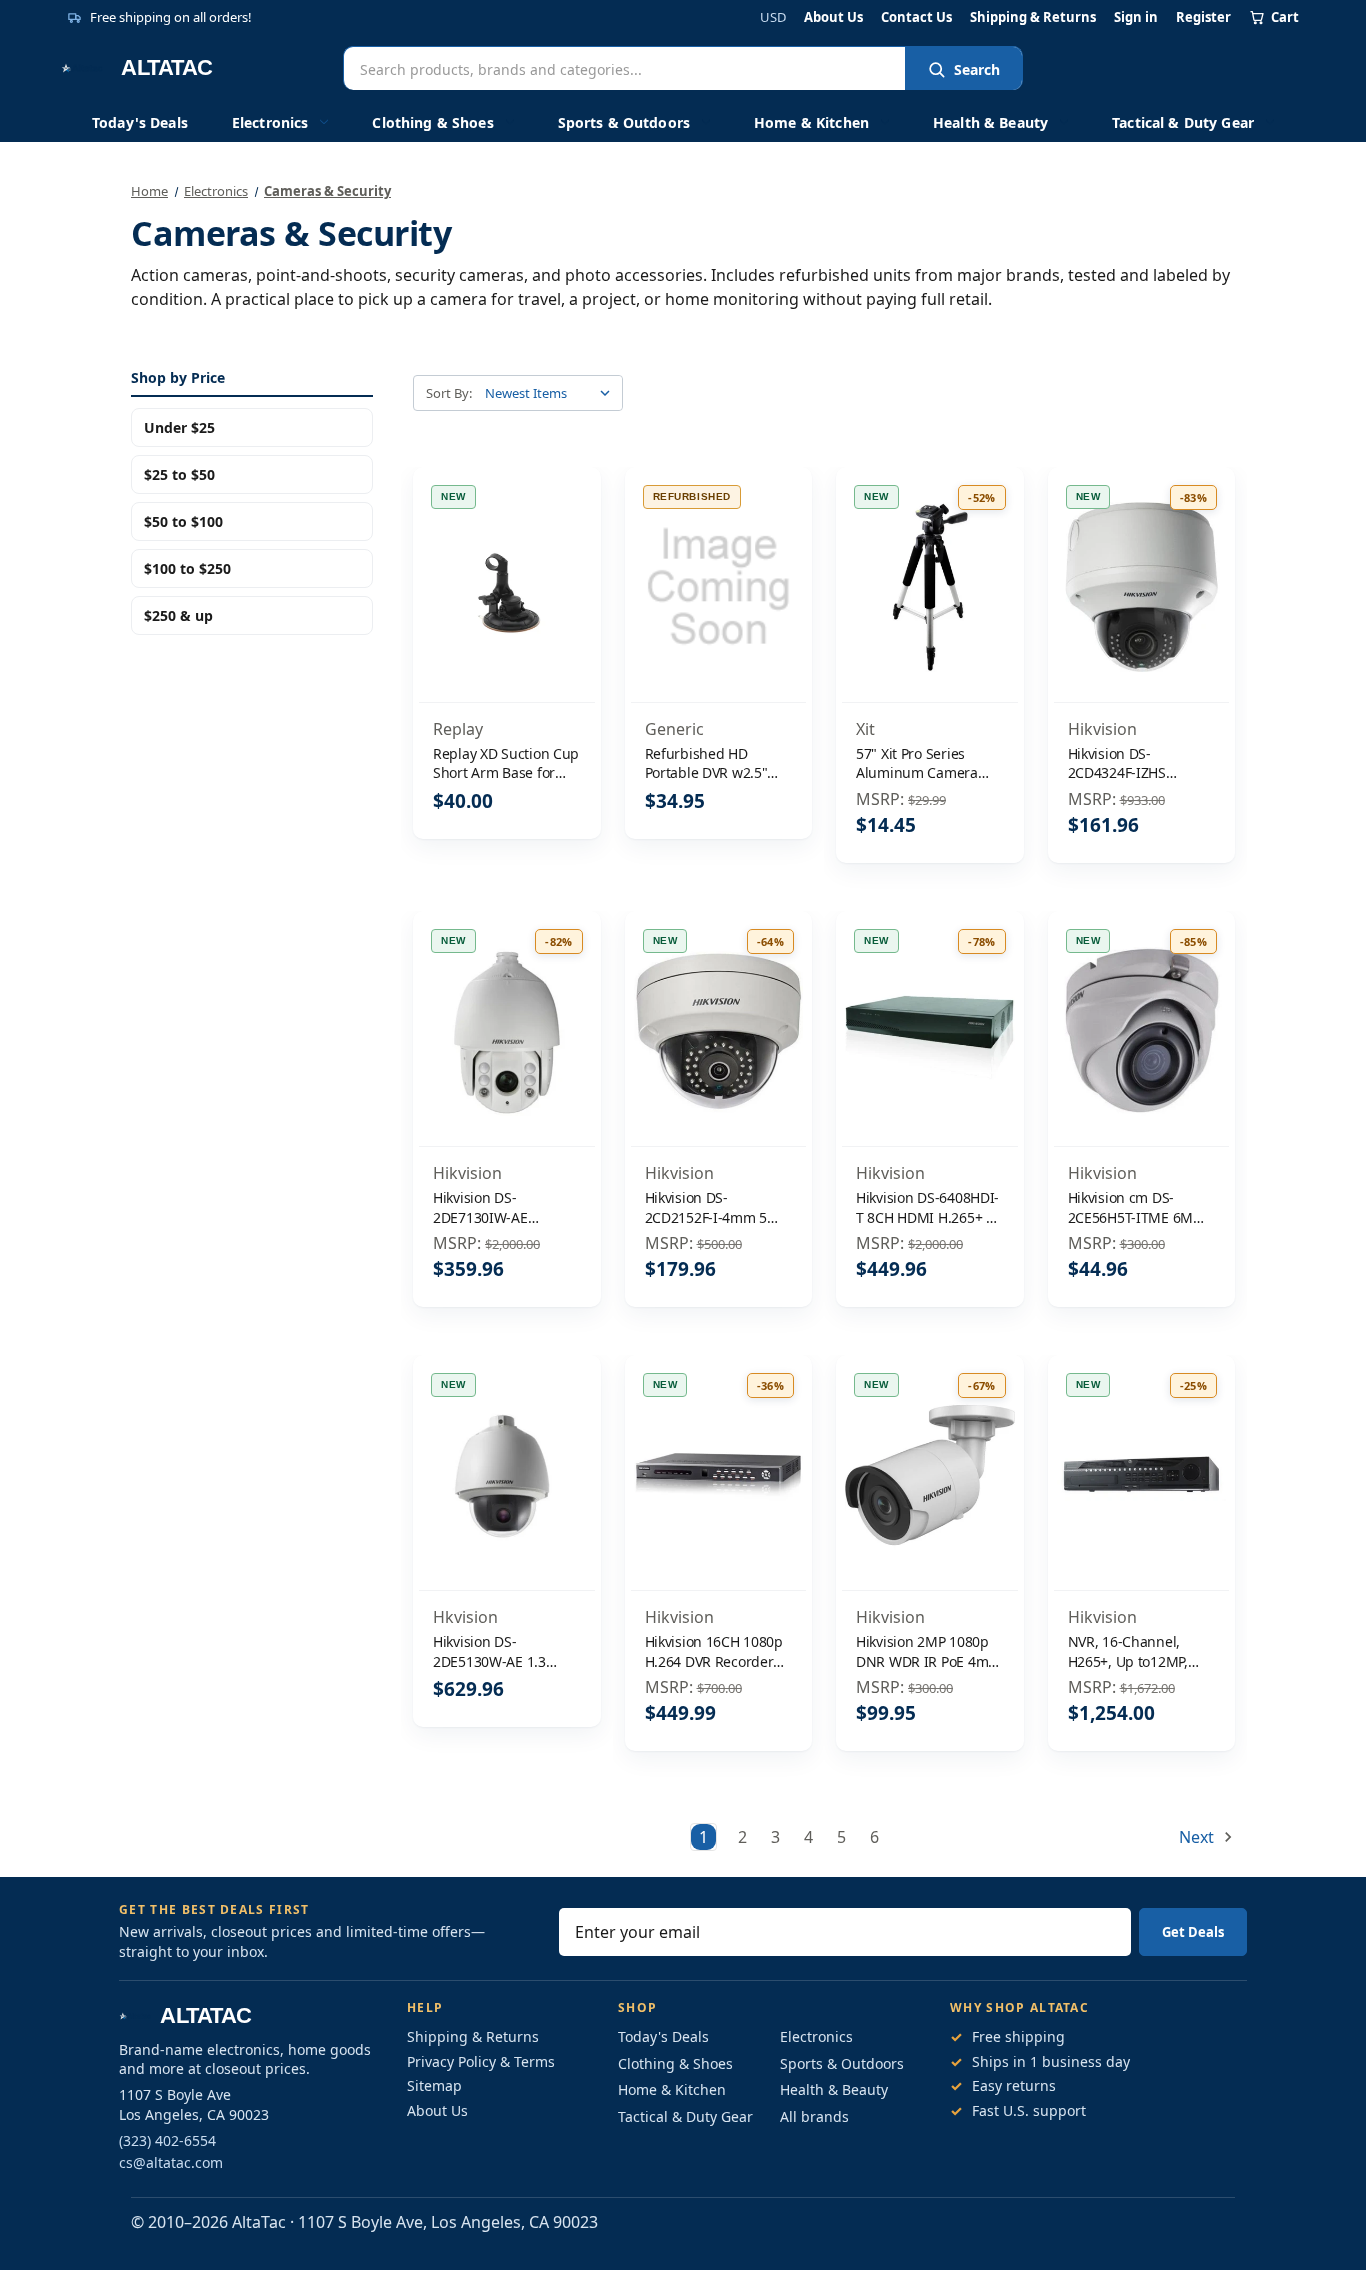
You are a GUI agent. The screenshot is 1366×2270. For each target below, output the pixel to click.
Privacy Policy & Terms (481, 2061)
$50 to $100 (183, 521)
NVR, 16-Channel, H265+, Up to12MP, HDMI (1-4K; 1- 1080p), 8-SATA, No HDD (1140, 1651)
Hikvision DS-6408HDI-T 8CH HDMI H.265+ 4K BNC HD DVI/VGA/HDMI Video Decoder (929, 1207)
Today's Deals (140, 122)
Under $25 (179, 427)
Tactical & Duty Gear (1183, 122)
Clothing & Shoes (432, 122)
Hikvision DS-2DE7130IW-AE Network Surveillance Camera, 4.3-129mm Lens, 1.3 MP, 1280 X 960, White (501, 1207)
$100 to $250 (187, 568)
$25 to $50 (179, 474)
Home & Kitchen (811, 122)
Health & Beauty (990, 122)
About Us (833, 17)
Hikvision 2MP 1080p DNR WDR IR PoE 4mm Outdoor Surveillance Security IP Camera (928, 1651)
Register (1203, 17)
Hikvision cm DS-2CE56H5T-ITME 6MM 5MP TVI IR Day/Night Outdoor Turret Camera (1137, 1207)
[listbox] (552, 393)
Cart (1285, 17)
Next (1198, 1837)
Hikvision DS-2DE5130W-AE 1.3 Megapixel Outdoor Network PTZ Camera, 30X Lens (502, 1651)
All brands (814, 2116)
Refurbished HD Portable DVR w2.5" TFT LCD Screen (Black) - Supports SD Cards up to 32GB (717, 763)
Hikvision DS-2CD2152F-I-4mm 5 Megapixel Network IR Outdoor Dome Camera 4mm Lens (716, 1207)
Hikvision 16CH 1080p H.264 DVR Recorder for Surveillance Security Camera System (714, 1651)
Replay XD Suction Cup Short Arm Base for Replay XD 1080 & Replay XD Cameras (506, 763)
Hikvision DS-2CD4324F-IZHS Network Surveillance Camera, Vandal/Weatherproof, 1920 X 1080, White (1139, 763)
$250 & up (178, 615)
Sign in (1136, 17)
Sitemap (434, 2085)
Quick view (506, 545)
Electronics (270, 122)
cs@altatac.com (171, 2162)
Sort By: (449, 393)
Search (977, 69)
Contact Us (916, 17)
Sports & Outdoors (624, 122)
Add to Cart (507, 629)
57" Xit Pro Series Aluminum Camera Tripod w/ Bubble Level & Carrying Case (929, 763)
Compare (500, 587)
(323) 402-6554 (167, 2140)
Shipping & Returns (1033, 17)
